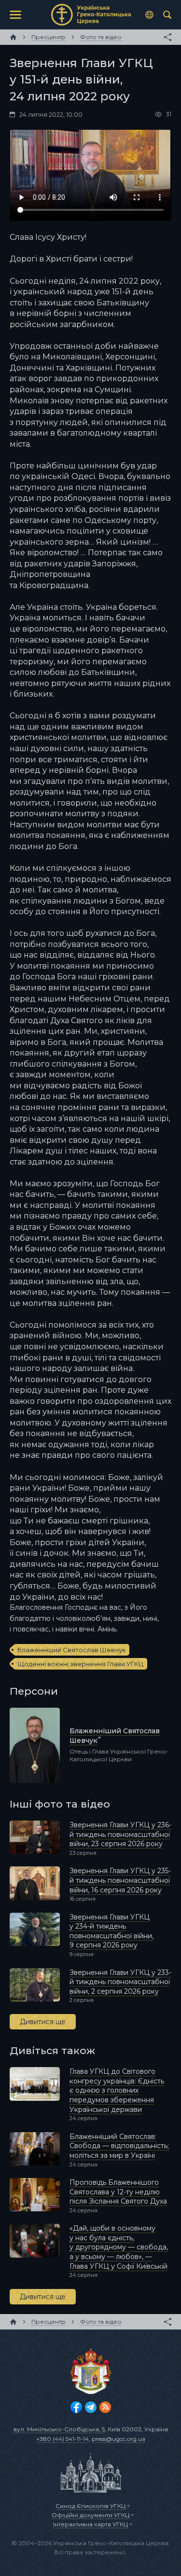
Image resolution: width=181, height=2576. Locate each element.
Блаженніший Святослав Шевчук (71, 1650)
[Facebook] (76, 2407)
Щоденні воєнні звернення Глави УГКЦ (80, 1664)
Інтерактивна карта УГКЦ (90, 2524)
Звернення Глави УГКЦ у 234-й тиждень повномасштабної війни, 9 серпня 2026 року (111, 1931)
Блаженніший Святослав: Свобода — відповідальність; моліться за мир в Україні (119, 2146)
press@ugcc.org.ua (118, 2439)
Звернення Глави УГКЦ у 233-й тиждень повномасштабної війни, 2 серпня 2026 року (120, 1982)
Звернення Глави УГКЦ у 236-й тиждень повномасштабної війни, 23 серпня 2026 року (120, 1834)
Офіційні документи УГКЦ (90, 2515)
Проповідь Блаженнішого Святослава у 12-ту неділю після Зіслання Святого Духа (118, 2192)
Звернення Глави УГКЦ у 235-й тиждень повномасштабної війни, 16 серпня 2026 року (120, 1880)
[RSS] (105, 2407)
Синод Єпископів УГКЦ (90, 2506)
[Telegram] (91, 2407)
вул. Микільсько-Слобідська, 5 (59, 2429)
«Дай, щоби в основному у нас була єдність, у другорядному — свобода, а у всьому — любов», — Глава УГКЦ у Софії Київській (119, 2247)
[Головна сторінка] (13, 37)
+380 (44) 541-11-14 (63, 2439)
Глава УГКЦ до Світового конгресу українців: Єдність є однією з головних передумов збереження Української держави (117, 2090)
